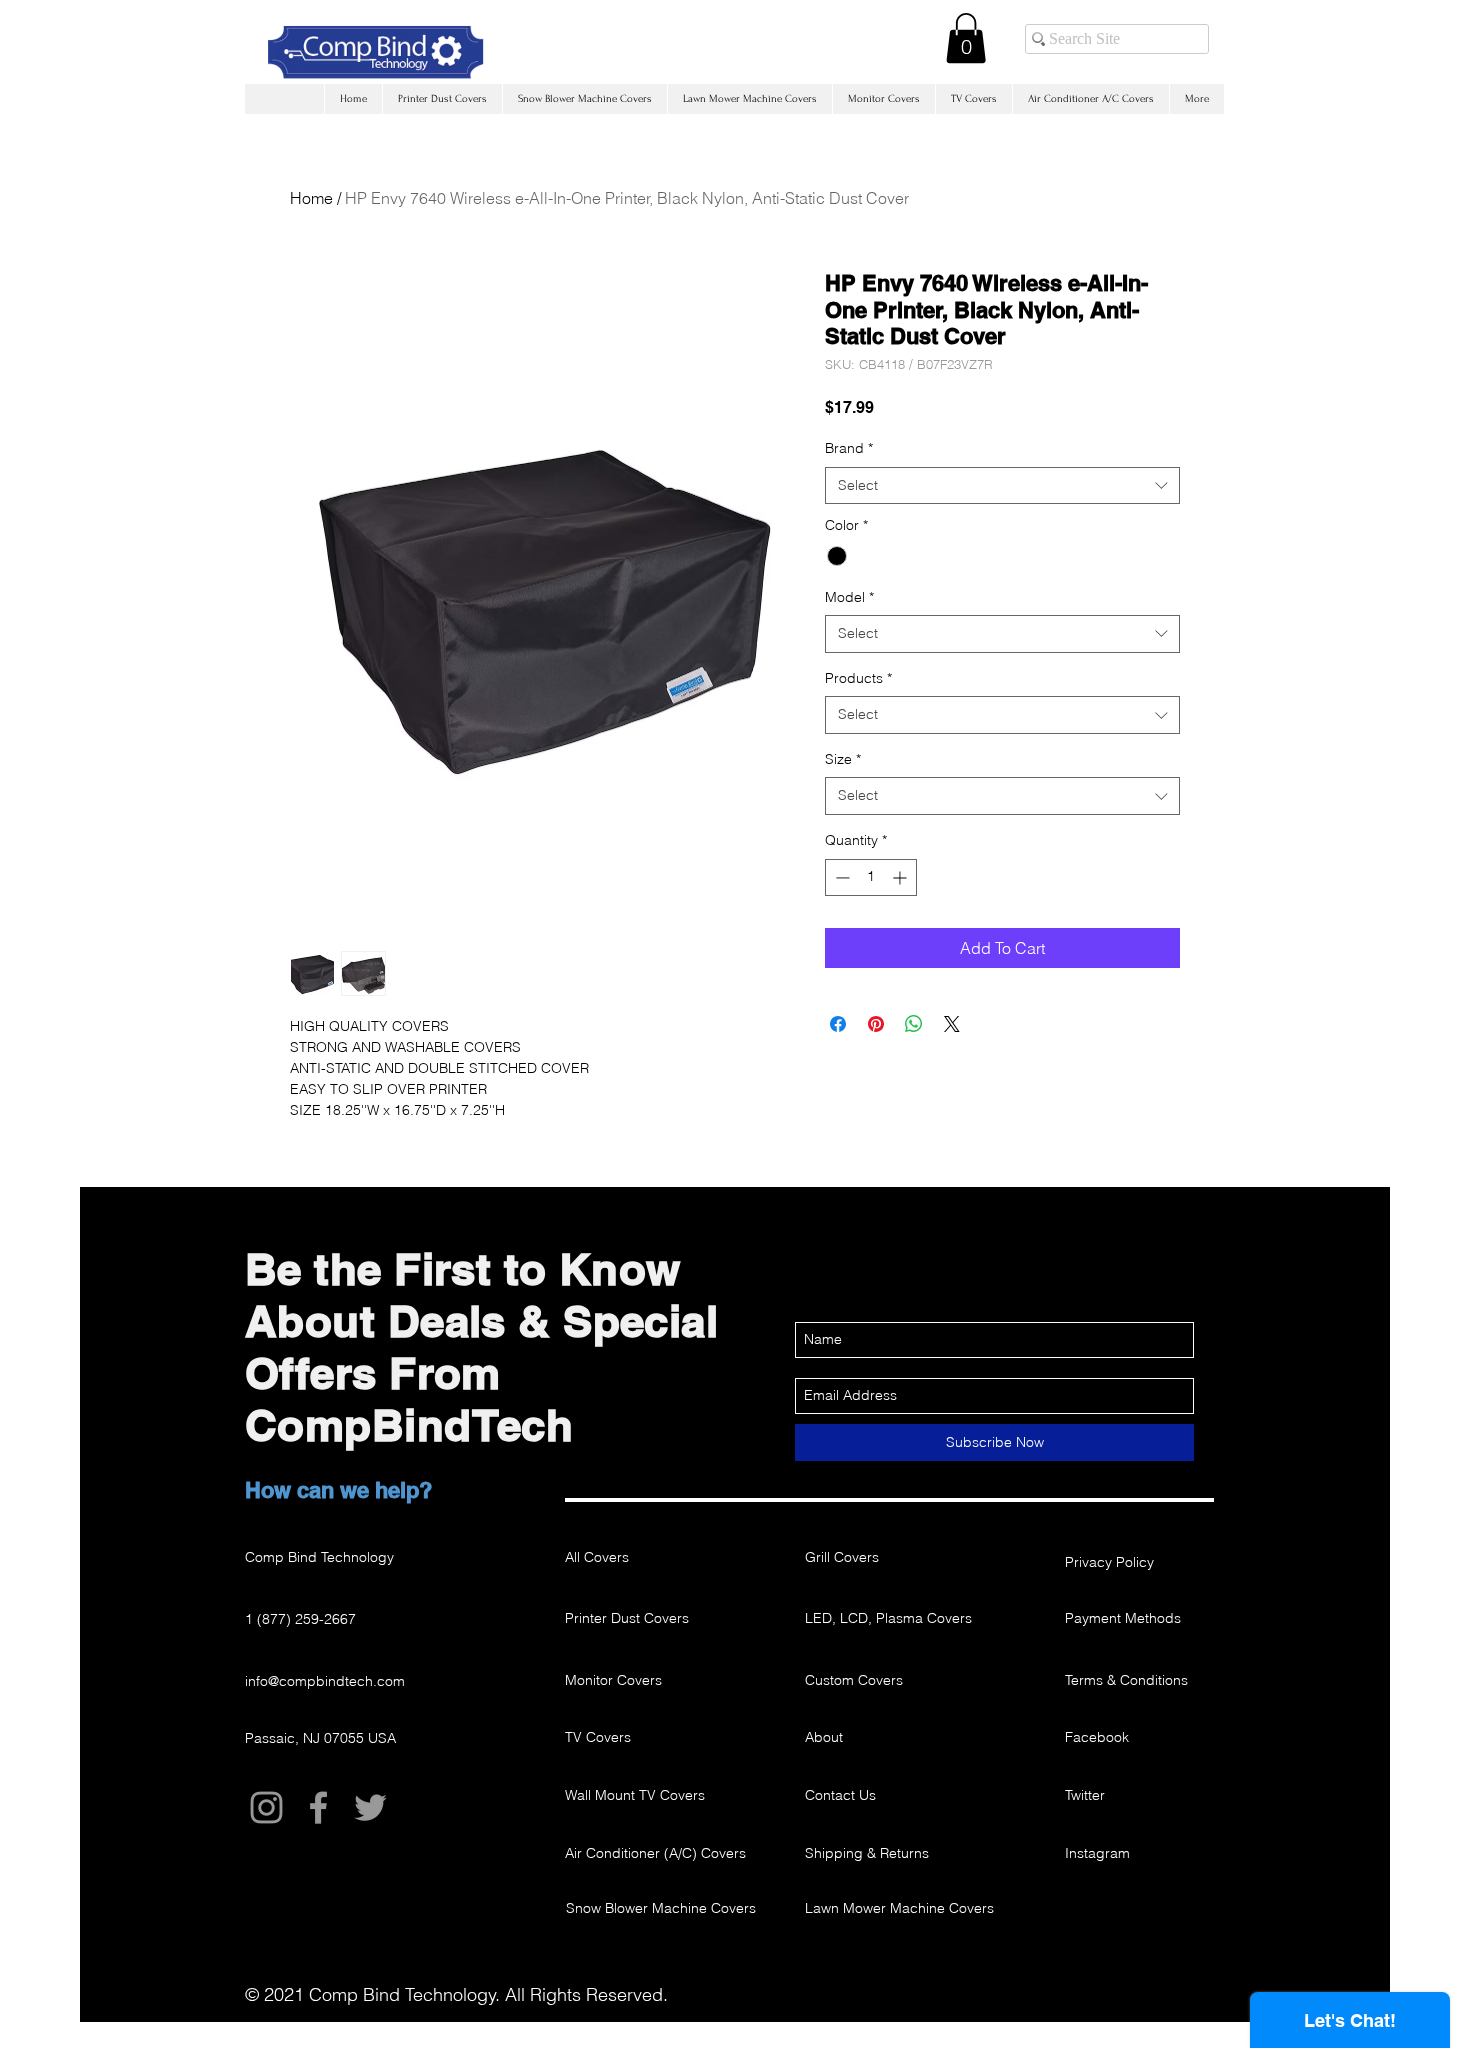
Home (311, 198)
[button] (966, 38)
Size (843, 759)
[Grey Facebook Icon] (318, 1807)
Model (849, 597)
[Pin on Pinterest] (876, 1024)
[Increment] (901, 877)
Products (858, 678)
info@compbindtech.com (325, 1681)
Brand (849, 448)
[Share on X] (952, 1024)
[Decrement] (840, 877)
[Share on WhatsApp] (914, 1024)
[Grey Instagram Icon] (266, 1807)
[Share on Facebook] (838, 1024)
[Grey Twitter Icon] (370, 1807)
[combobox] (1002, 486)
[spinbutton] (871, 877)
